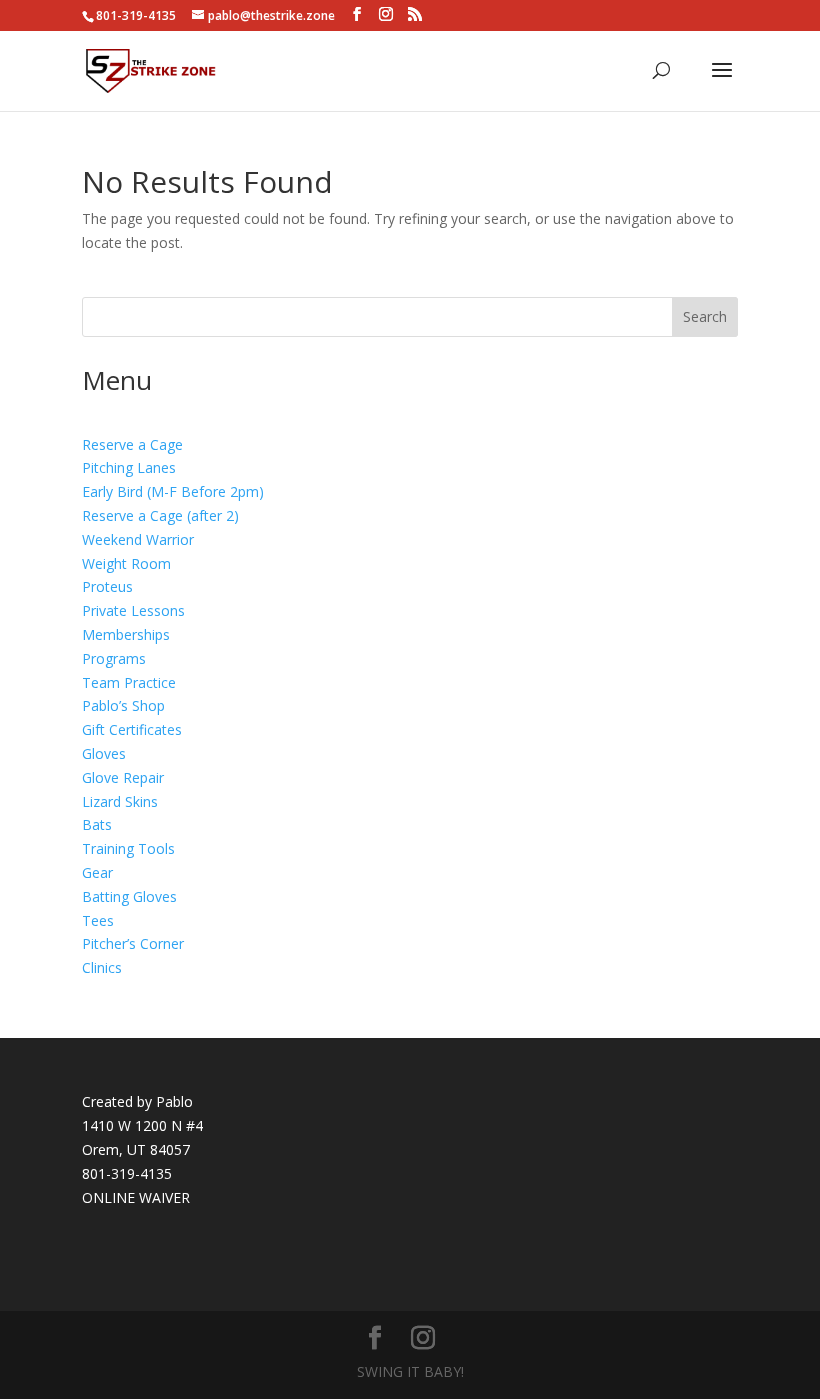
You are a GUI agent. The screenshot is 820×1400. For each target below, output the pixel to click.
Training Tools (128, 848)
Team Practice (129, 682)
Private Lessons (133, 610)
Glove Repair (123, 777)
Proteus (107, 586)
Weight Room (126, 563)
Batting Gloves (129, 896)
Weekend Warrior (138, 539)
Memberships (126, 634)
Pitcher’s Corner (133, 943)
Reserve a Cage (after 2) (160, 515)
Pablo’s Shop (123, 705)
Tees (98, 920)
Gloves (104, 753)
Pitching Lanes (129, 467)
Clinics (102, 967)
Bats (97, 824)
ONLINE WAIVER (136, 1197)
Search (705, 316)
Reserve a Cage (132, 444)
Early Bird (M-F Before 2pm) (173, 491)
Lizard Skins (120, 801)
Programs (114, 658)
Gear (97, 872)
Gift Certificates (132, 729)
